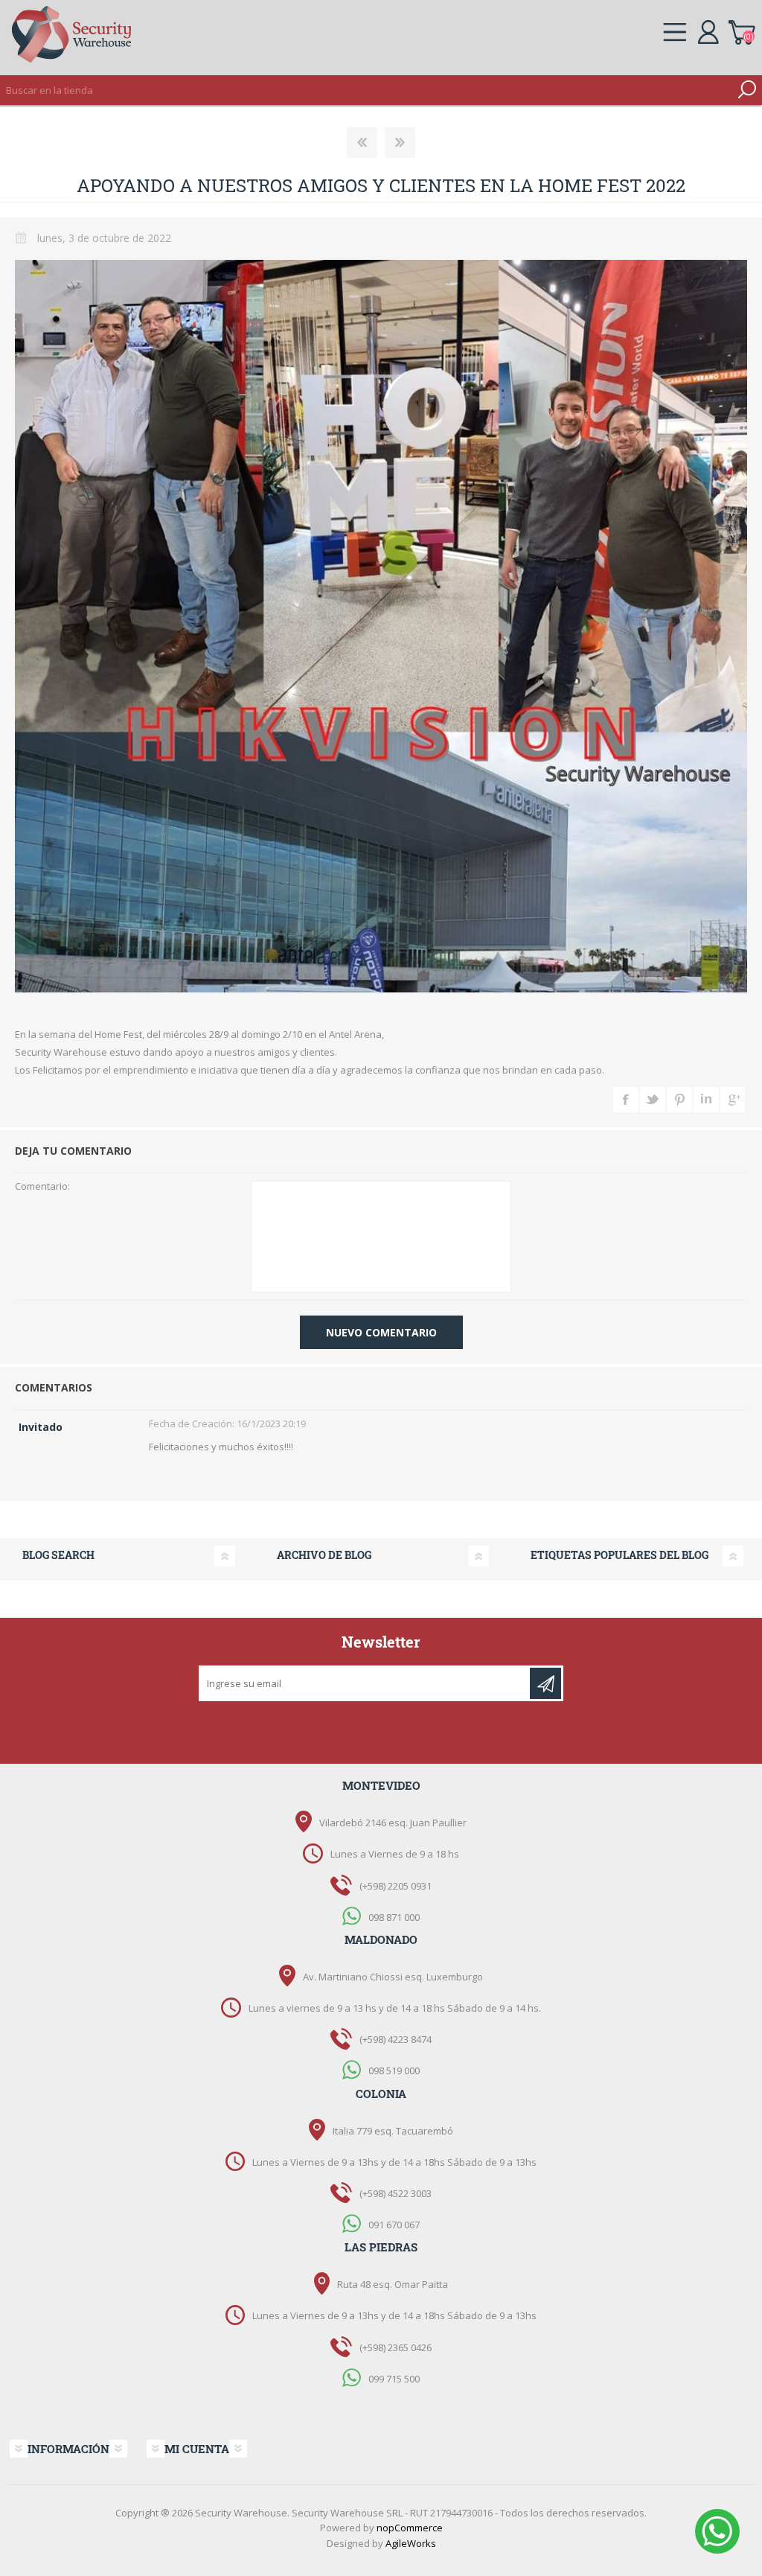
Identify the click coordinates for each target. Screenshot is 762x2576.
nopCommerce (410, 2528)
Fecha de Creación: (192, 1424)
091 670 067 (394, 2225)
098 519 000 (394, 2070)
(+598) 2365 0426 (396, 2347)
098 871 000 (394, 1916)
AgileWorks (411, 2543)
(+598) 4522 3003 (396, 2193)
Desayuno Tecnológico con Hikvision (400, 143)
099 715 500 (394, 2378)
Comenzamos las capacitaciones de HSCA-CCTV (362, 143)
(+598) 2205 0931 (396, 1886)
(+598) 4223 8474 (396, 2039)
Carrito (742, 30)
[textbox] (366, 90)
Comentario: (42, 1187)
